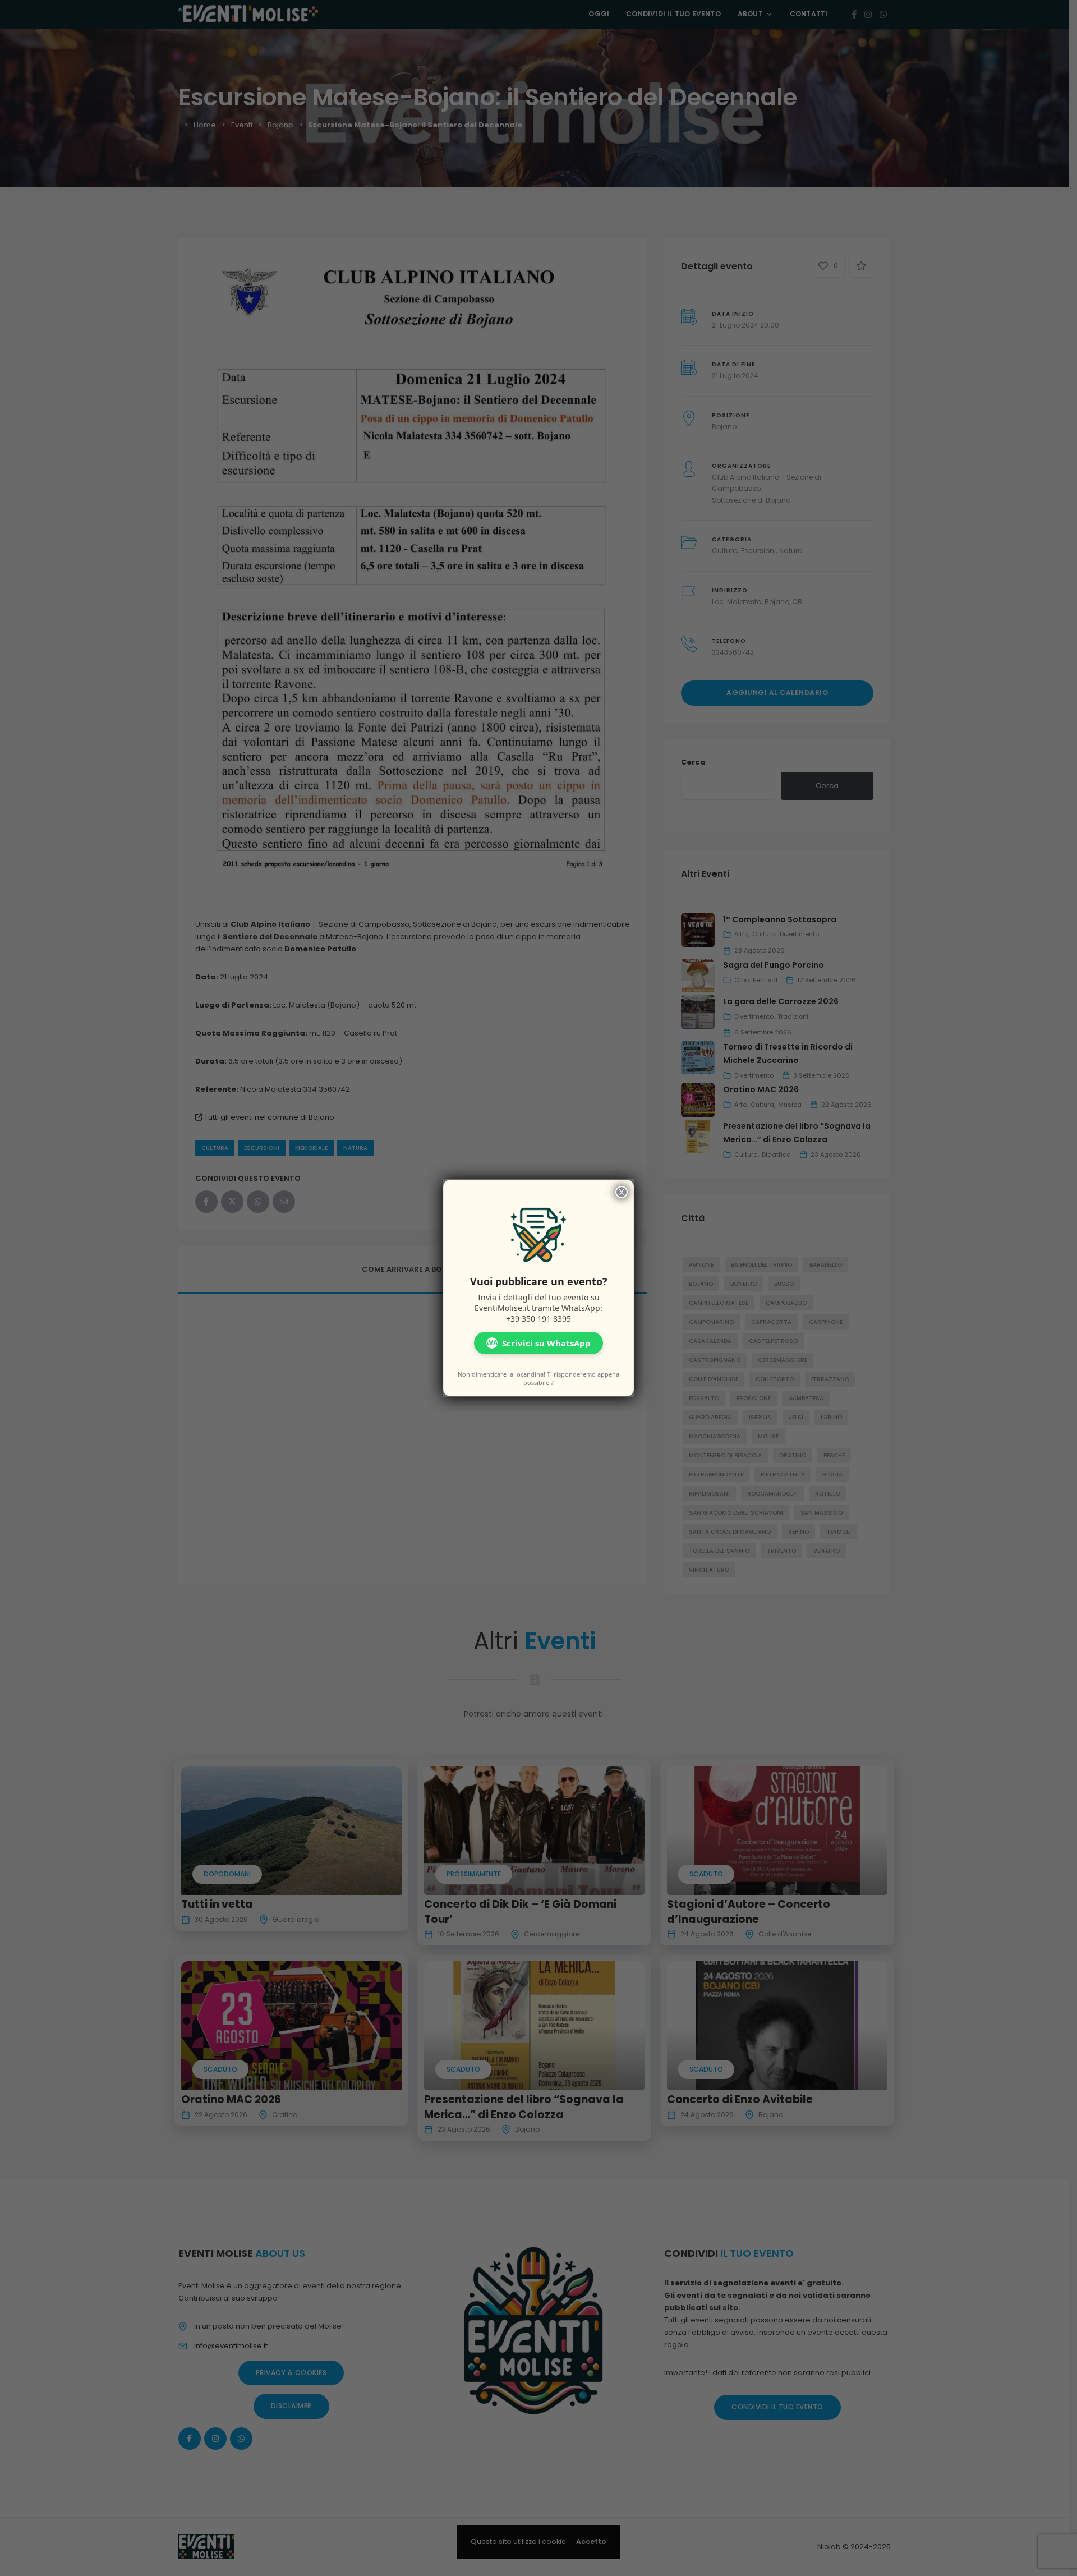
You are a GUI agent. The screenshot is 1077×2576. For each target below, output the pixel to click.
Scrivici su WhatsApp (538, 1343)
